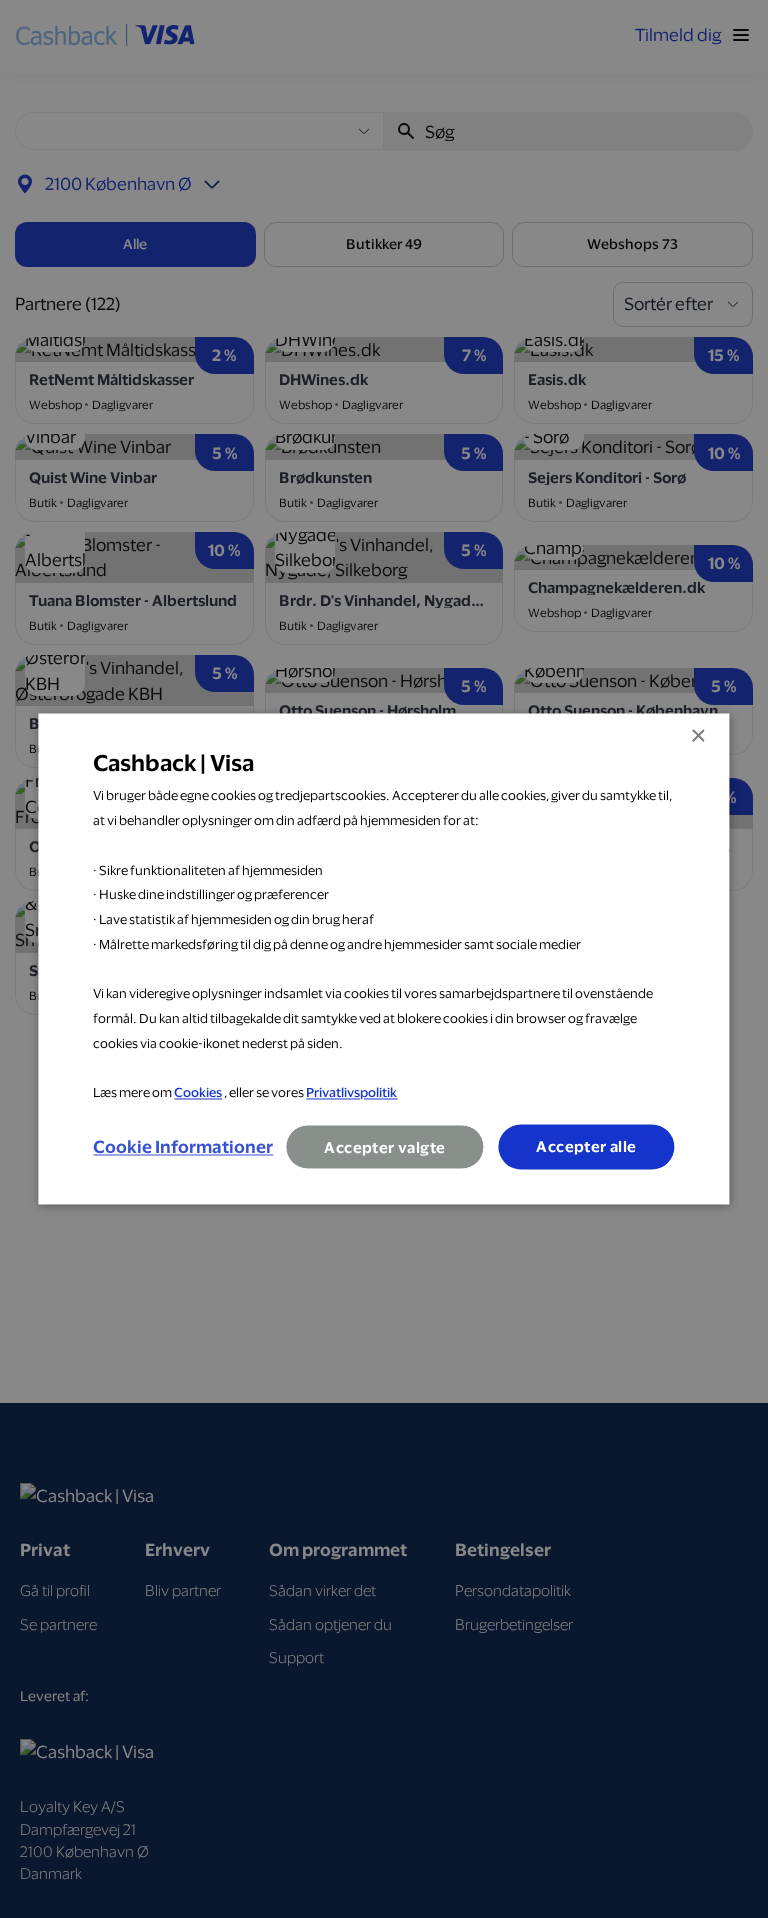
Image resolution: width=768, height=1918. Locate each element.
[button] (183, 1147)
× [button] (697, 736)
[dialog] (383, 958)
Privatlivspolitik (351, 1093)
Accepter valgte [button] (384, 1148)
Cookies (198, 1093)
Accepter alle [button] (586, 1147)
